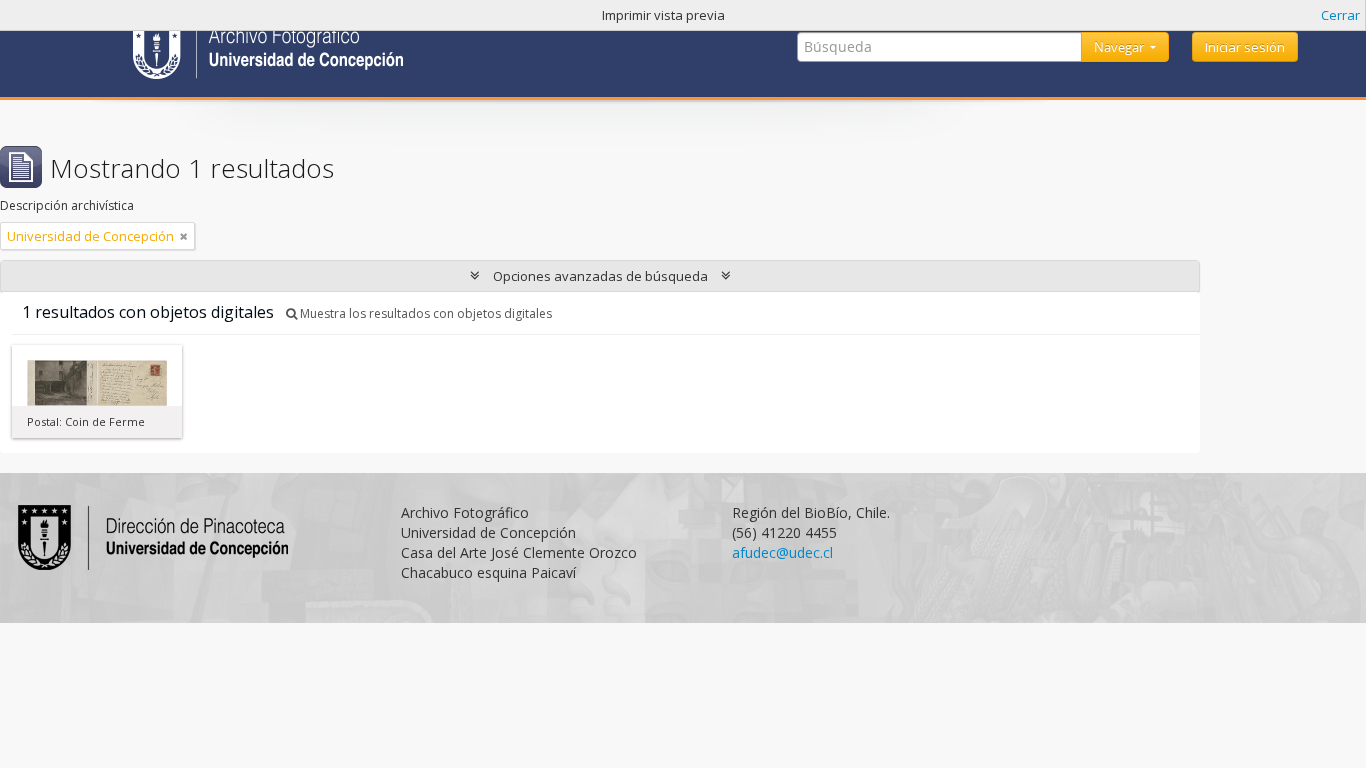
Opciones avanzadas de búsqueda (600, 276)
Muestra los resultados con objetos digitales (424, 313)
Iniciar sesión (1245, 47)
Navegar (1120, 47)
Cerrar (1340, 15)
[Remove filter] (184, 236)
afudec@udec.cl (782, 552)
